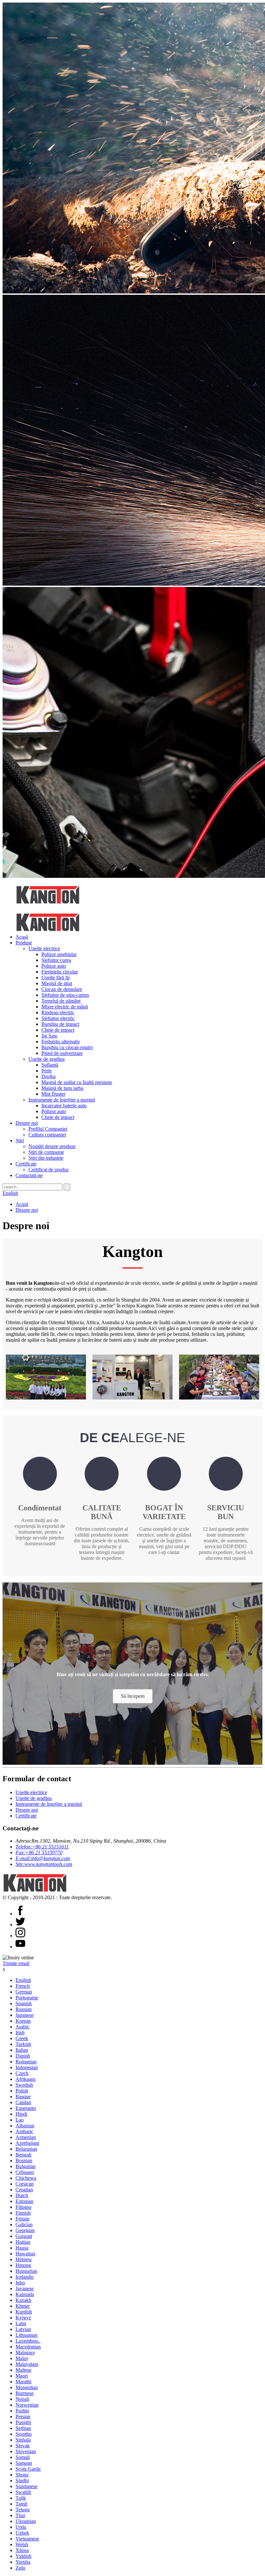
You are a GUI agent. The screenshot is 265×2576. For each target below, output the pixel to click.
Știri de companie (46, 1152)
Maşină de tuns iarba (62, 1088)
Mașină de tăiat (57, 983)
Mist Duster (53, 1094)
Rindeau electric (58, 1012)
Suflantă (50, 1065)
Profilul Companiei (48, 1129)
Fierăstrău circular (60, 972)
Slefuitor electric (58, 1018)
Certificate (26, 1164)
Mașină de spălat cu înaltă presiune (77, 1082)
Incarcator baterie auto (64, 1106)
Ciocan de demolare (62, 989)
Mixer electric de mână (65, 1007)
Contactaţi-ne (29, 1175)
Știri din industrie (46, 1158)
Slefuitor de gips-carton (65, 995)
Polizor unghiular (59, 954)
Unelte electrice (44, 948)
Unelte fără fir (56, 978)
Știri (20, 1140)
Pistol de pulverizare (62, 1053)
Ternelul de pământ (61, 1001)
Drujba (48, 1076)
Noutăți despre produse (52, 1146)
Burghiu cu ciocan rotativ (67, 1047)
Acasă (22, 937)
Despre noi (27, 1123)
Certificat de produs (48, 1170)
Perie (47, 1071)
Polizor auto (54, 966)
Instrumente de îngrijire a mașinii (62, 1100)
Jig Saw (49, 1036)
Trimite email (16, 1963)
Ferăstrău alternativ (61, 1042)
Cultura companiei (47, 1135)
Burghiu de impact (60, 1024)
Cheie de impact (58, 1030)
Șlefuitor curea (56, 960)
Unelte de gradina (47, 1059)
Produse (24, 943)
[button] (133, 1696)
